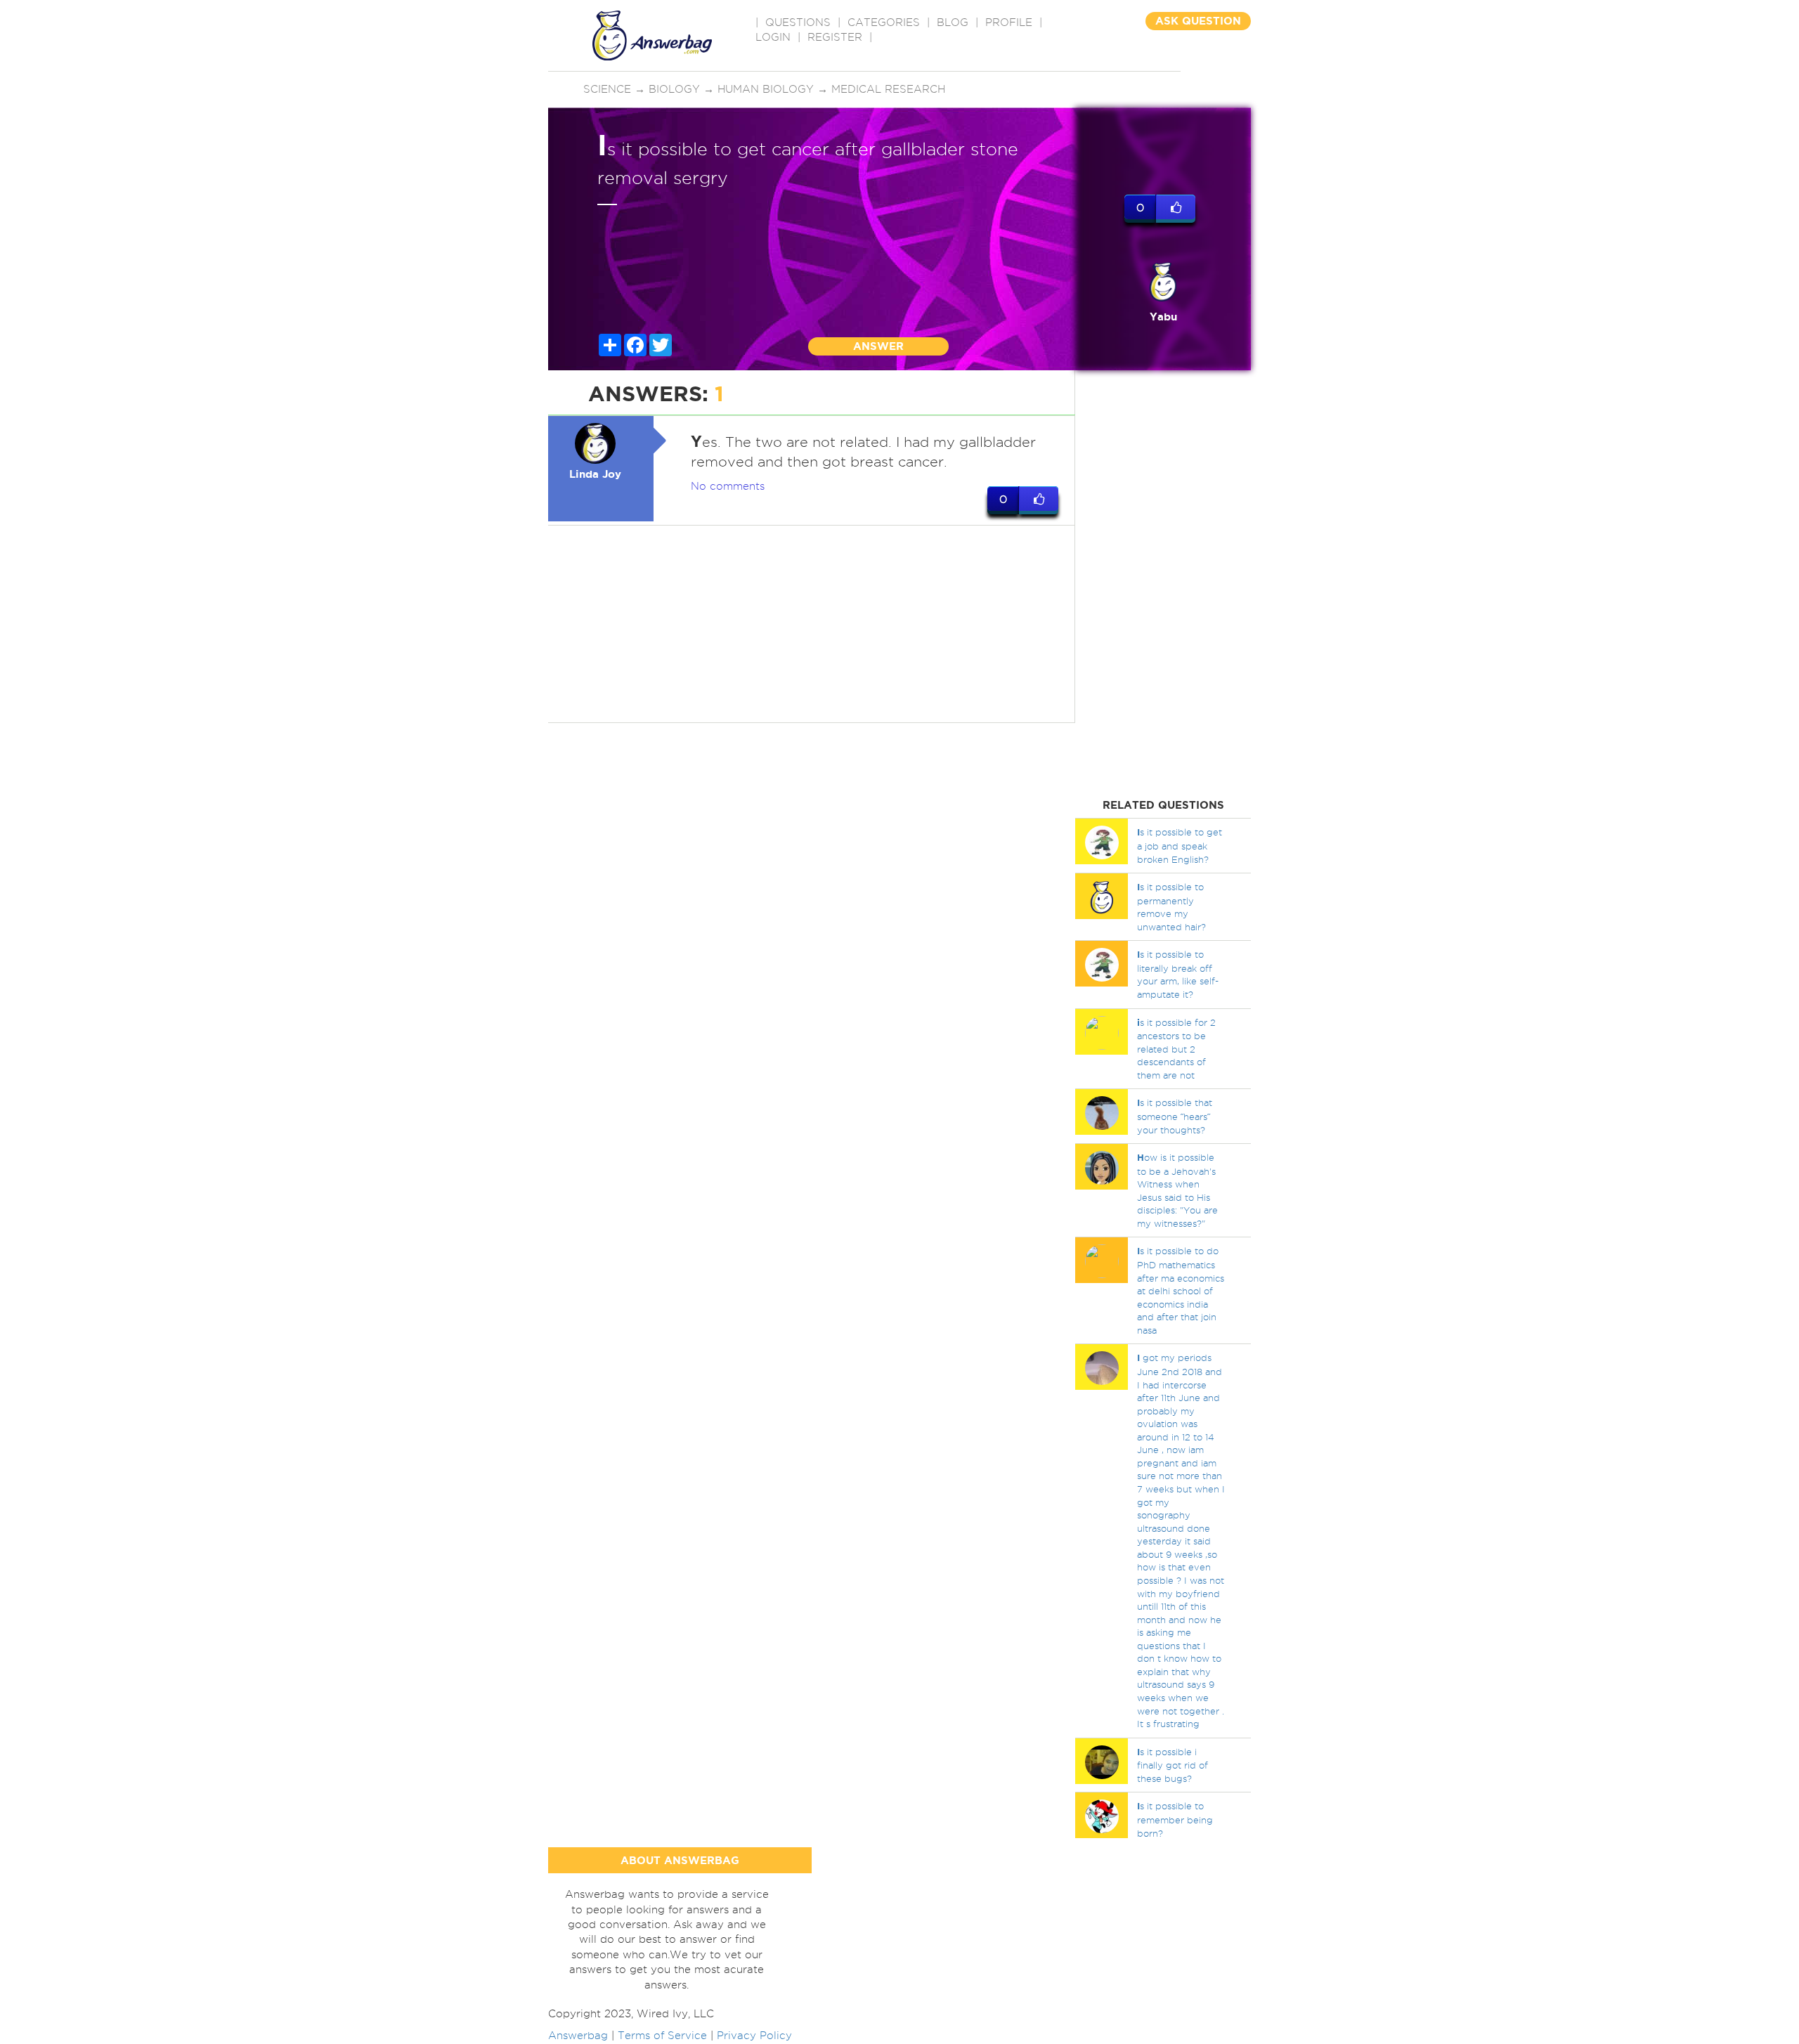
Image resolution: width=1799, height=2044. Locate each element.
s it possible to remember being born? (1175, 1819)
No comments (728, 486)
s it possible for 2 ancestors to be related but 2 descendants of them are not (1176, 1049)
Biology (674, 89)
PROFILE (1009, 22)
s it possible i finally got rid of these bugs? (1173, 1765)
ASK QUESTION (1198, 21)
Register (835, 37)
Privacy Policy (754, 2036)
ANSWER (878, 346)
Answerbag (578, 2036)
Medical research (888, 89)
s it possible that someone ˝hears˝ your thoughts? (1175, 1116)
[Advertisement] (812, 624)
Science (607, 89)
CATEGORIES (884, 22)
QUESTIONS (798, 22)
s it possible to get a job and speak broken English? (1180, 845)
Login (773, 37)
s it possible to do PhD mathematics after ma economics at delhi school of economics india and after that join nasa (1181, 1290)
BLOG (953, 22)
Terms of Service (662, 2036)
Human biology (766, 89)
